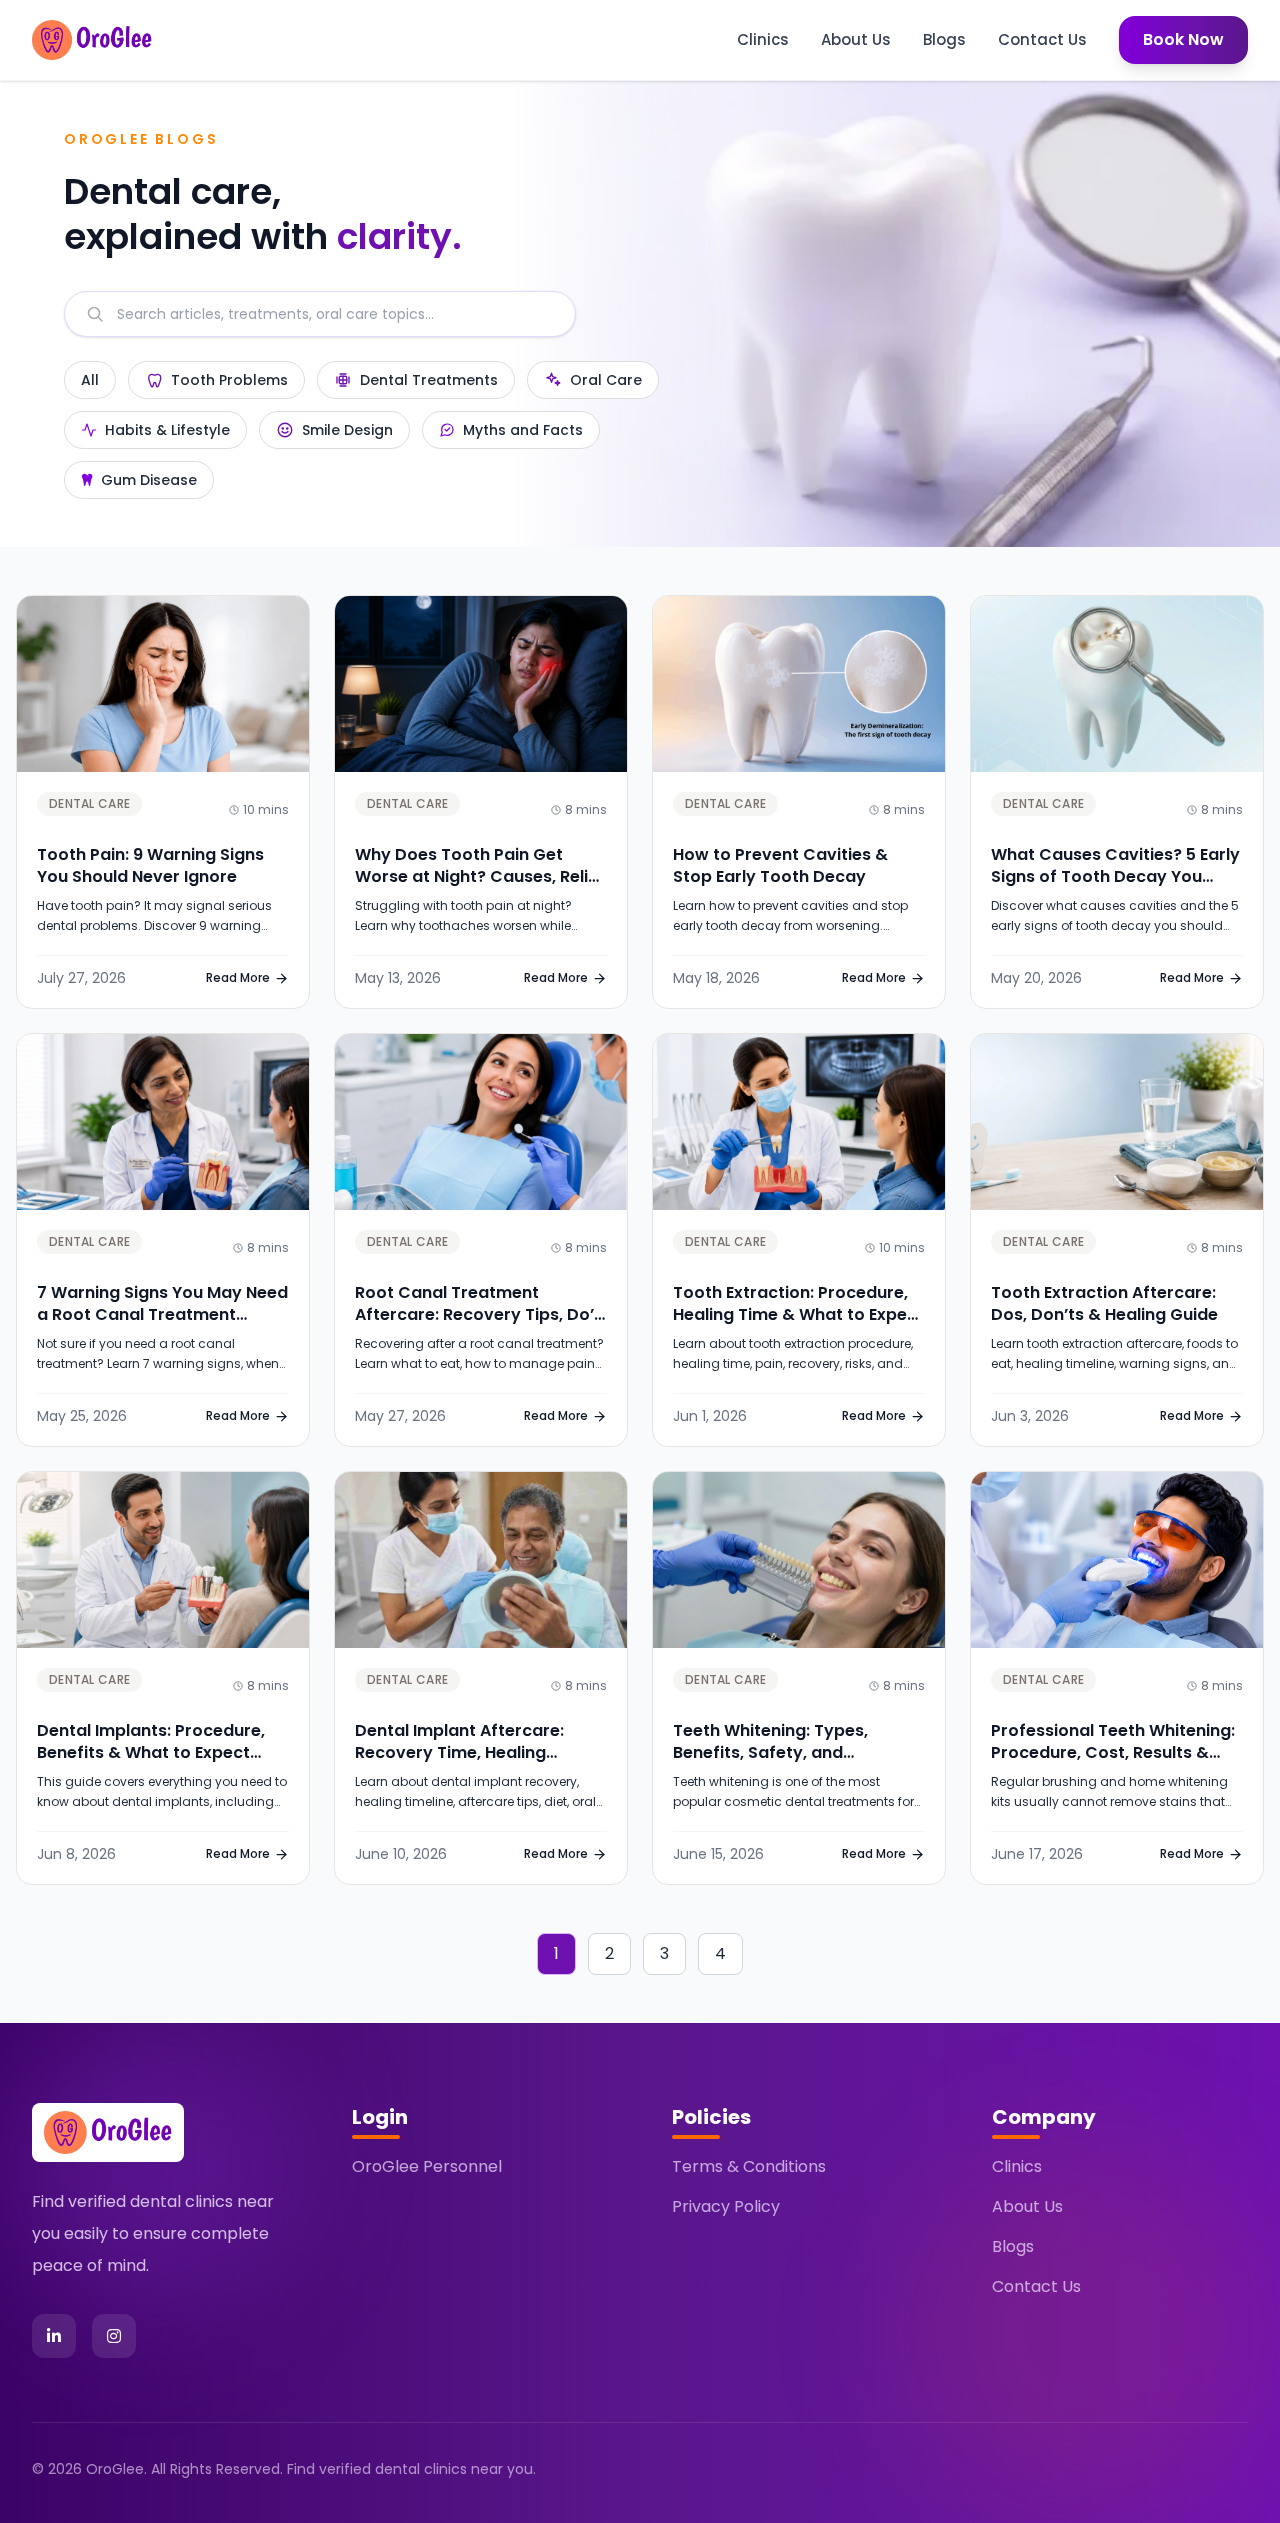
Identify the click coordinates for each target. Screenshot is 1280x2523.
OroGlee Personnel (427, 2166)
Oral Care (606, 380)
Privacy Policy (726, 2206)
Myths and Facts (523, 430)
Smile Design (347, 430)
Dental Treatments (429, 380)
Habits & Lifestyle (167, 430)
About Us (856, 39)
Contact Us (1042, 39)
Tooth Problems (229, 380)
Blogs (944, 39)
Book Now (1183, 39)
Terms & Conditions (749, 2166)
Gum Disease (149, 480)
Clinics (763, 39)
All (90, 380)
